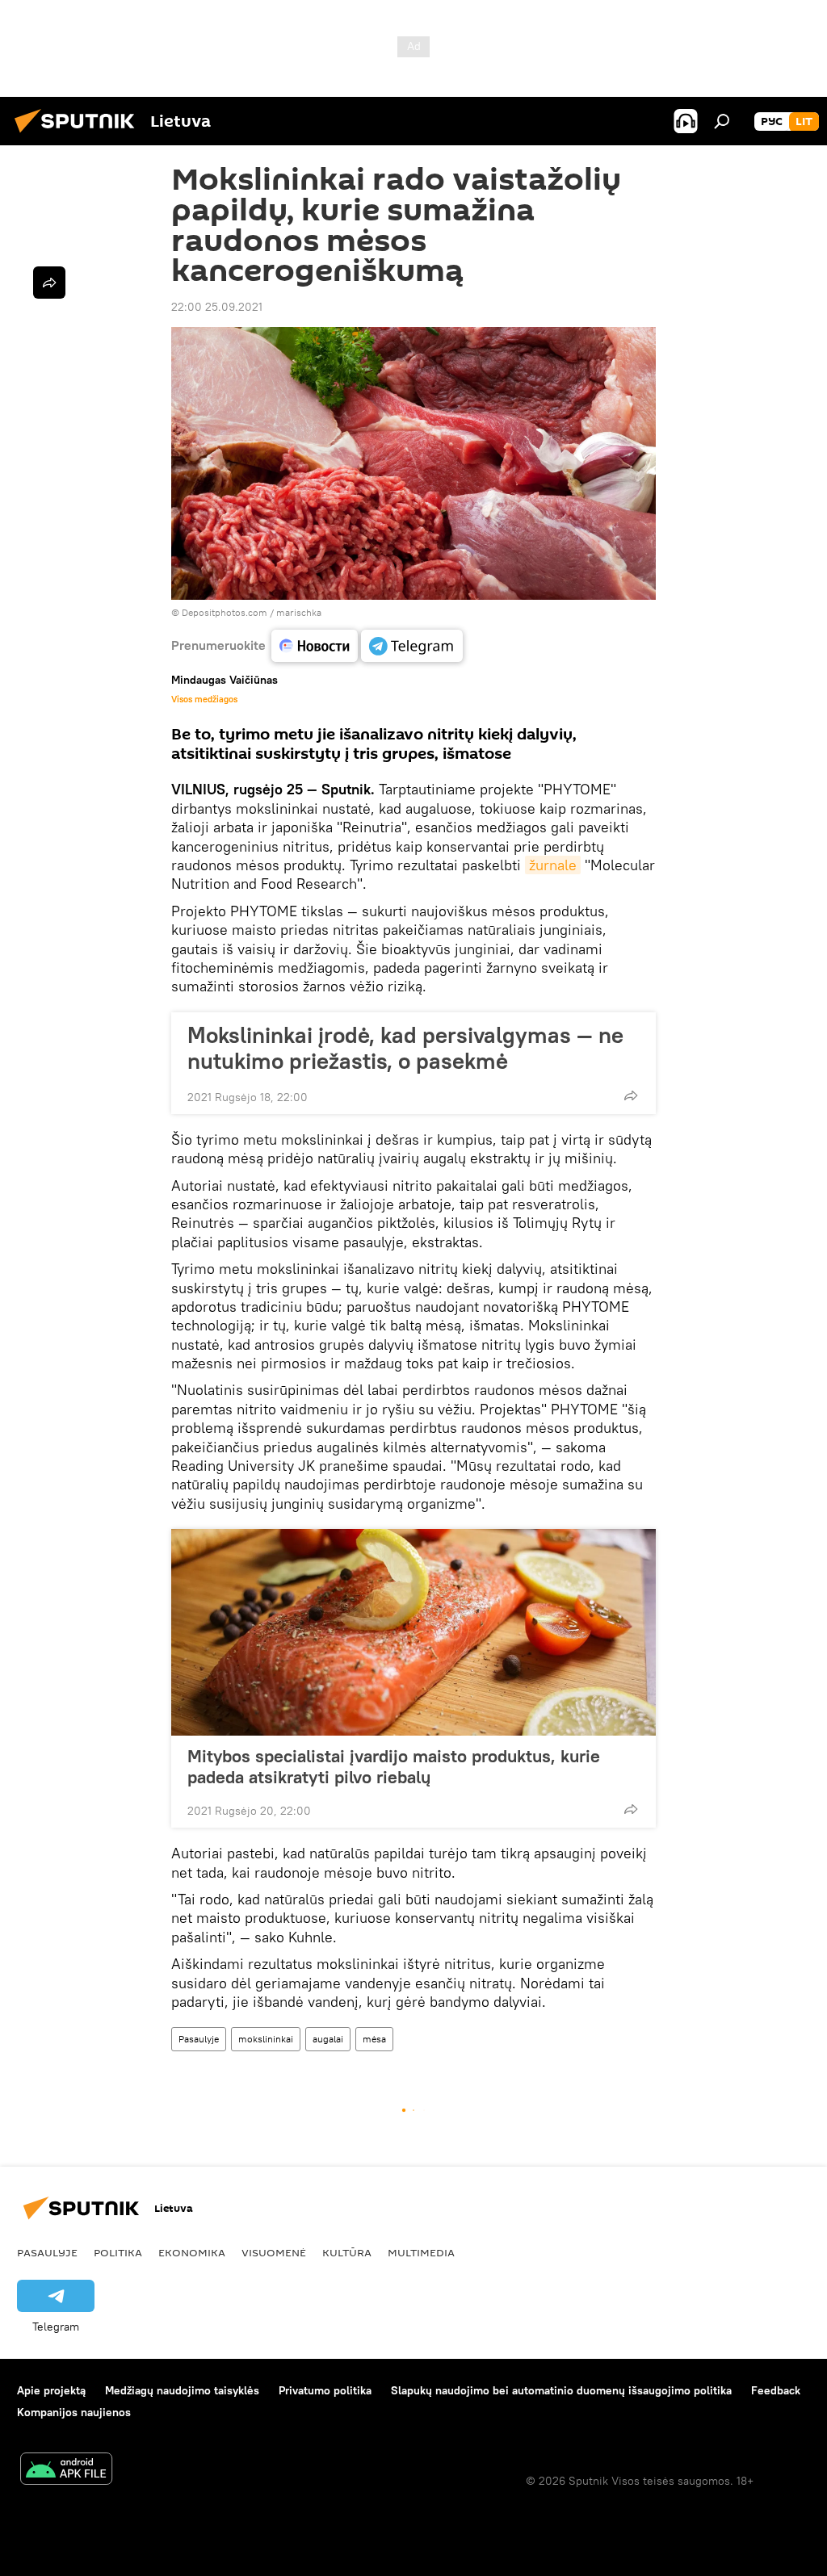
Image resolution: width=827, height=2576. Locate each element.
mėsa (374, 2039)
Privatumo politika (325, 2390)
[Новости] (315, 646)
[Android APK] (66, 2471)
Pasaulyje (199, 2039)
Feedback (776, 2390)
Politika (118, 2252)
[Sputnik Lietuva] (79, 135)
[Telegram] (412, 646)
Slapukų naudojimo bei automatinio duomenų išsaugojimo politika (561, 2390)
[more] (631, 1095)
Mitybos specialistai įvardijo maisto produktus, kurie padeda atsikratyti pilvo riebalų (394, 1766)
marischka (299, 612)
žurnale (553, 865)
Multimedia (421, 2252)
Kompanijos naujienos (74, 2412)
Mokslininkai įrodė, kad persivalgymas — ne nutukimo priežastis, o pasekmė (405, 1048)
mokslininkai (266, 2039)
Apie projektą (51, 2390)
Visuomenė (274, 2252)
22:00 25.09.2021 (217, 307)
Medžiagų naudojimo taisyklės (182, 2390)
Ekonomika (192, 2252)
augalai (328, 2039)
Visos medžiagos (204, 699)
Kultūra (347, 2252)
